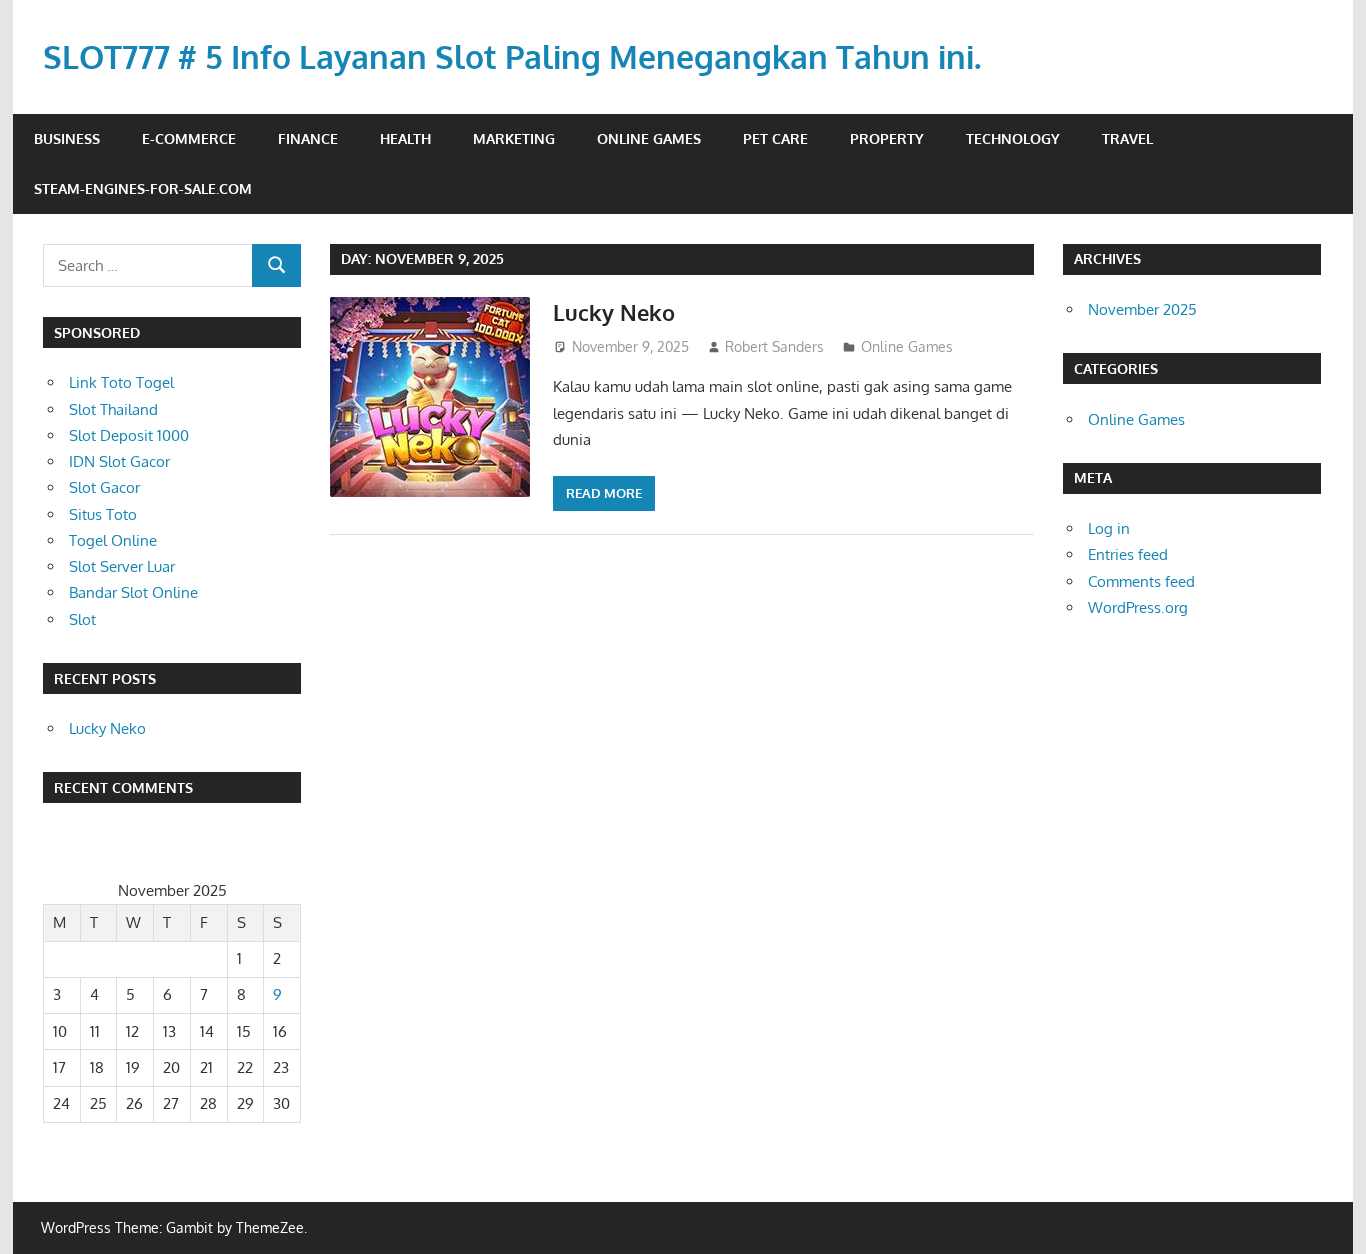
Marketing (514, 138)
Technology (1013, 138)
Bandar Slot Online (133, 592)
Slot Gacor (104, 487)
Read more (604, 493)
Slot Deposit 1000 (129, 435)
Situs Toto (103, 514)
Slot (82, 619)
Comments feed (1141, 581)
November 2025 (1142, 309)
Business (67, 138)
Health (405, 138)
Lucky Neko (614, 312)
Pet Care (775, 138)
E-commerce (189, 138)
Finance (308, 138)
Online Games (649, 138)
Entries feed (1128, 554)
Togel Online (113, 540)
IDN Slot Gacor (119, 461)
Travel (1127, 138)
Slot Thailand (113, 409)
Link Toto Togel (121, 382)
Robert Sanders (774, 346)
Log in (1109, 528)
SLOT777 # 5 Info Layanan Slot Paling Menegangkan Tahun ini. (512, 56)
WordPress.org (1138, 607)
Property (887, 138)
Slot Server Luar (122, 566)
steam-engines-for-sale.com (143, 188)
